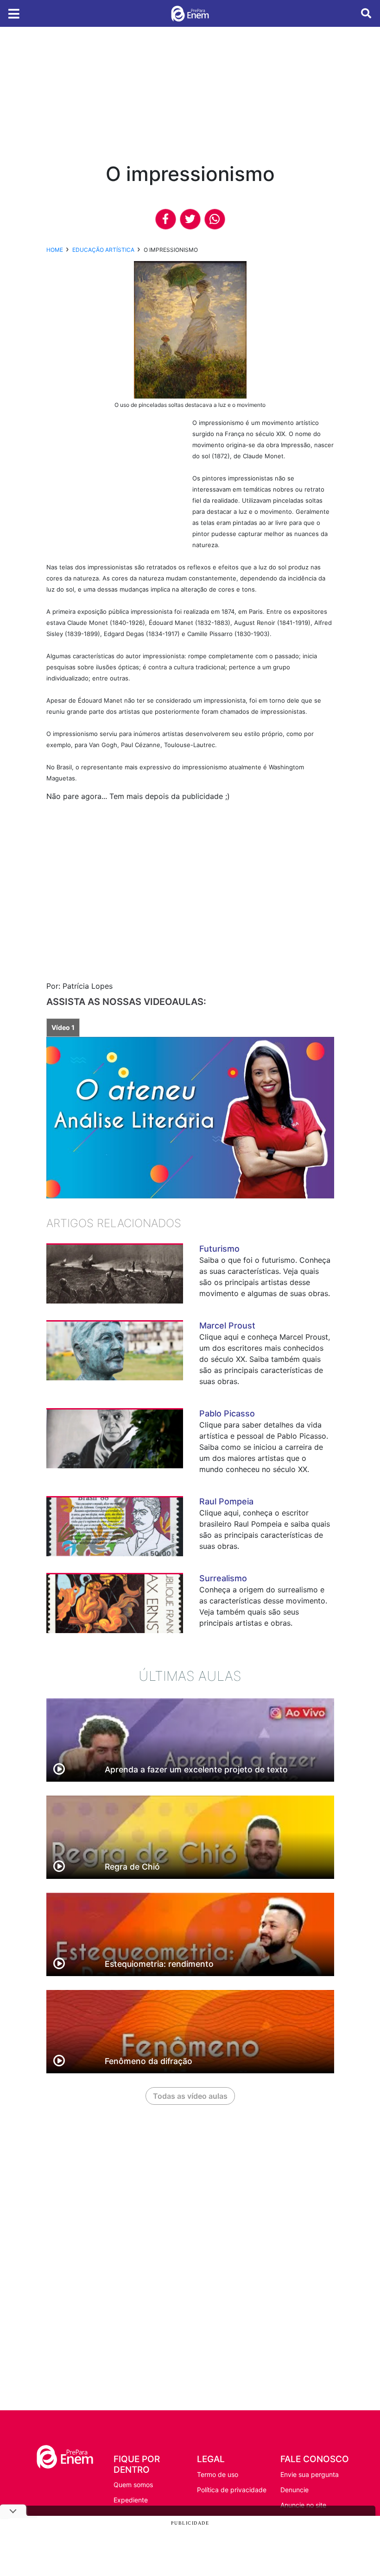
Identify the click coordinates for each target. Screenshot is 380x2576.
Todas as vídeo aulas (190, 2096)
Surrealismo (223, 1578)
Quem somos (133, 2485)
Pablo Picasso (227, 1413)
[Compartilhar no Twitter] (190, 219)
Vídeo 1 (63, 1027)
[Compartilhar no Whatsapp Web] (215, 219)
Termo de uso (218, 2474)
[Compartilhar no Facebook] (166, 219)
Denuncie (294, 2490)
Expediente (131, 2500)
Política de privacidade (232, 2490)
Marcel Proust (227, 1325)
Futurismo (219, 1249)
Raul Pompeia (226, 1501)
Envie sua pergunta (310, 2474)
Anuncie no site (303, 2505)
